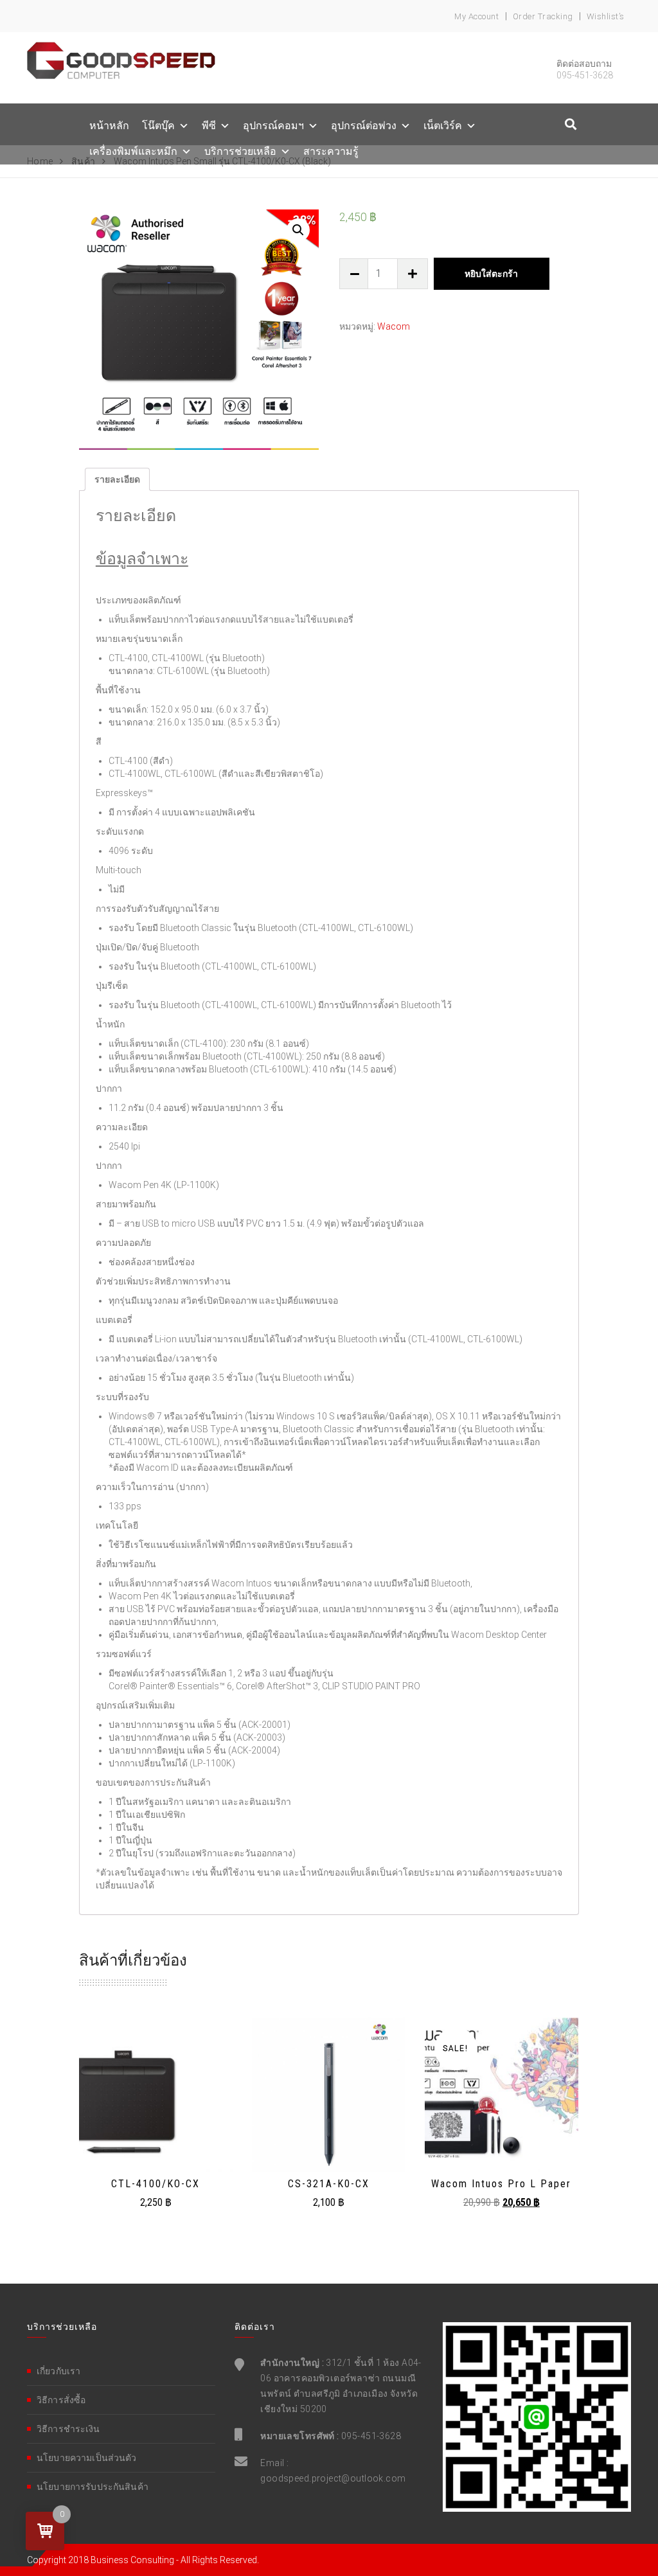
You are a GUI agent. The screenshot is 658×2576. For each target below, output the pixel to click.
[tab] (117, 479)
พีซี (209, 126)
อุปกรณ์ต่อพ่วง (364, 126)
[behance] (571, 124)
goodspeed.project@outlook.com (333, 2478)
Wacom (394, 326)
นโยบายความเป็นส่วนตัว (87, 2458)
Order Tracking (543, 16)
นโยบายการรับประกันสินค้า (93, 2487)
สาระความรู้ (331, 151)
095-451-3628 (371, 2436)
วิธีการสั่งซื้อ (61, 2400)
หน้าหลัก (109, 126)
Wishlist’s (606, 16)
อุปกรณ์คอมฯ (273, 126)
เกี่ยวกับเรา (58, 2371)
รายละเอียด (117, 479)
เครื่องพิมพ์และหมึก (133, 151)
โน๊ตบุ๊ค (158, 126)
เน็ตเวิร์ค (443, 126)
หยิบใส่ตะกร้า (491, 274)
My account (476, 16)
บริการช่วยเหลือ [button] (240, 151)
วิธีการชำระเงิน (68, 2429)
